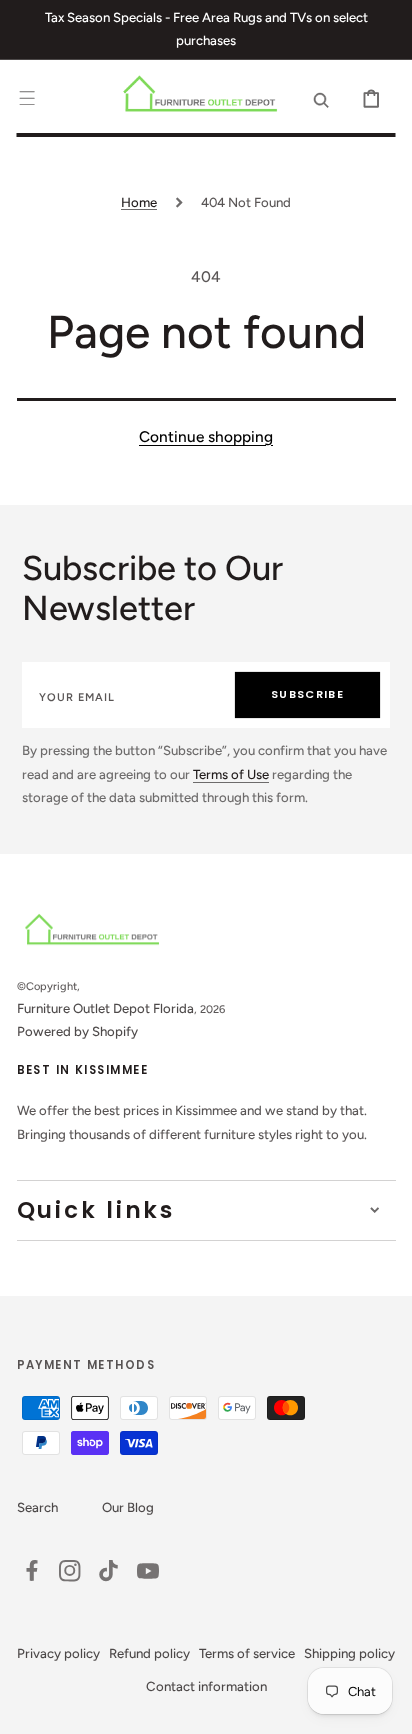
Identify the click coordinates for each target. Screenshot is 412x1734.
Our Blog (128, 1507)
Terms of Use (231, 774)
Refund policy (149, 1653)
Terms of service (247, 1653)
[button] (27, 98)
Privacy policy (58, 1653)
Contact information (206, 1686)
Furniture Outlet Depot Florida (105, 1008)
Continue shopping (206, 436)
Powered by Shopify (77, 1031)
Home (139, 202)
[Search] (321, 98)
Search (37, 1507)
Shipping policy (349, 1653)
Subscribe (307, 694)
